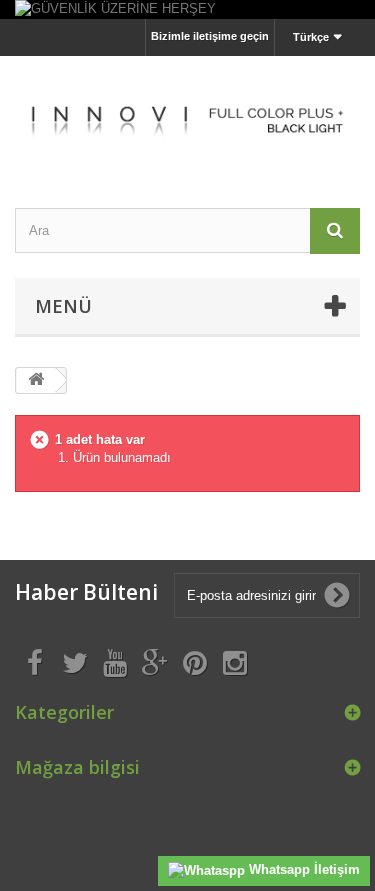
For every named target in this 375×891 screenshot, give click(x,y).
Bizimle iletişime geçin (210, 36)
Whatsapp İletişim (302, 869)
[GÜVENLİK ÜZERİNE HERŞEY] (187, 9)
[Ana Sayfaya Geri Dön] (36, 380)
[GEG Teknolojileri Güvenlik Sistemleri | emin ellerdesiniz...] (187, 114)
